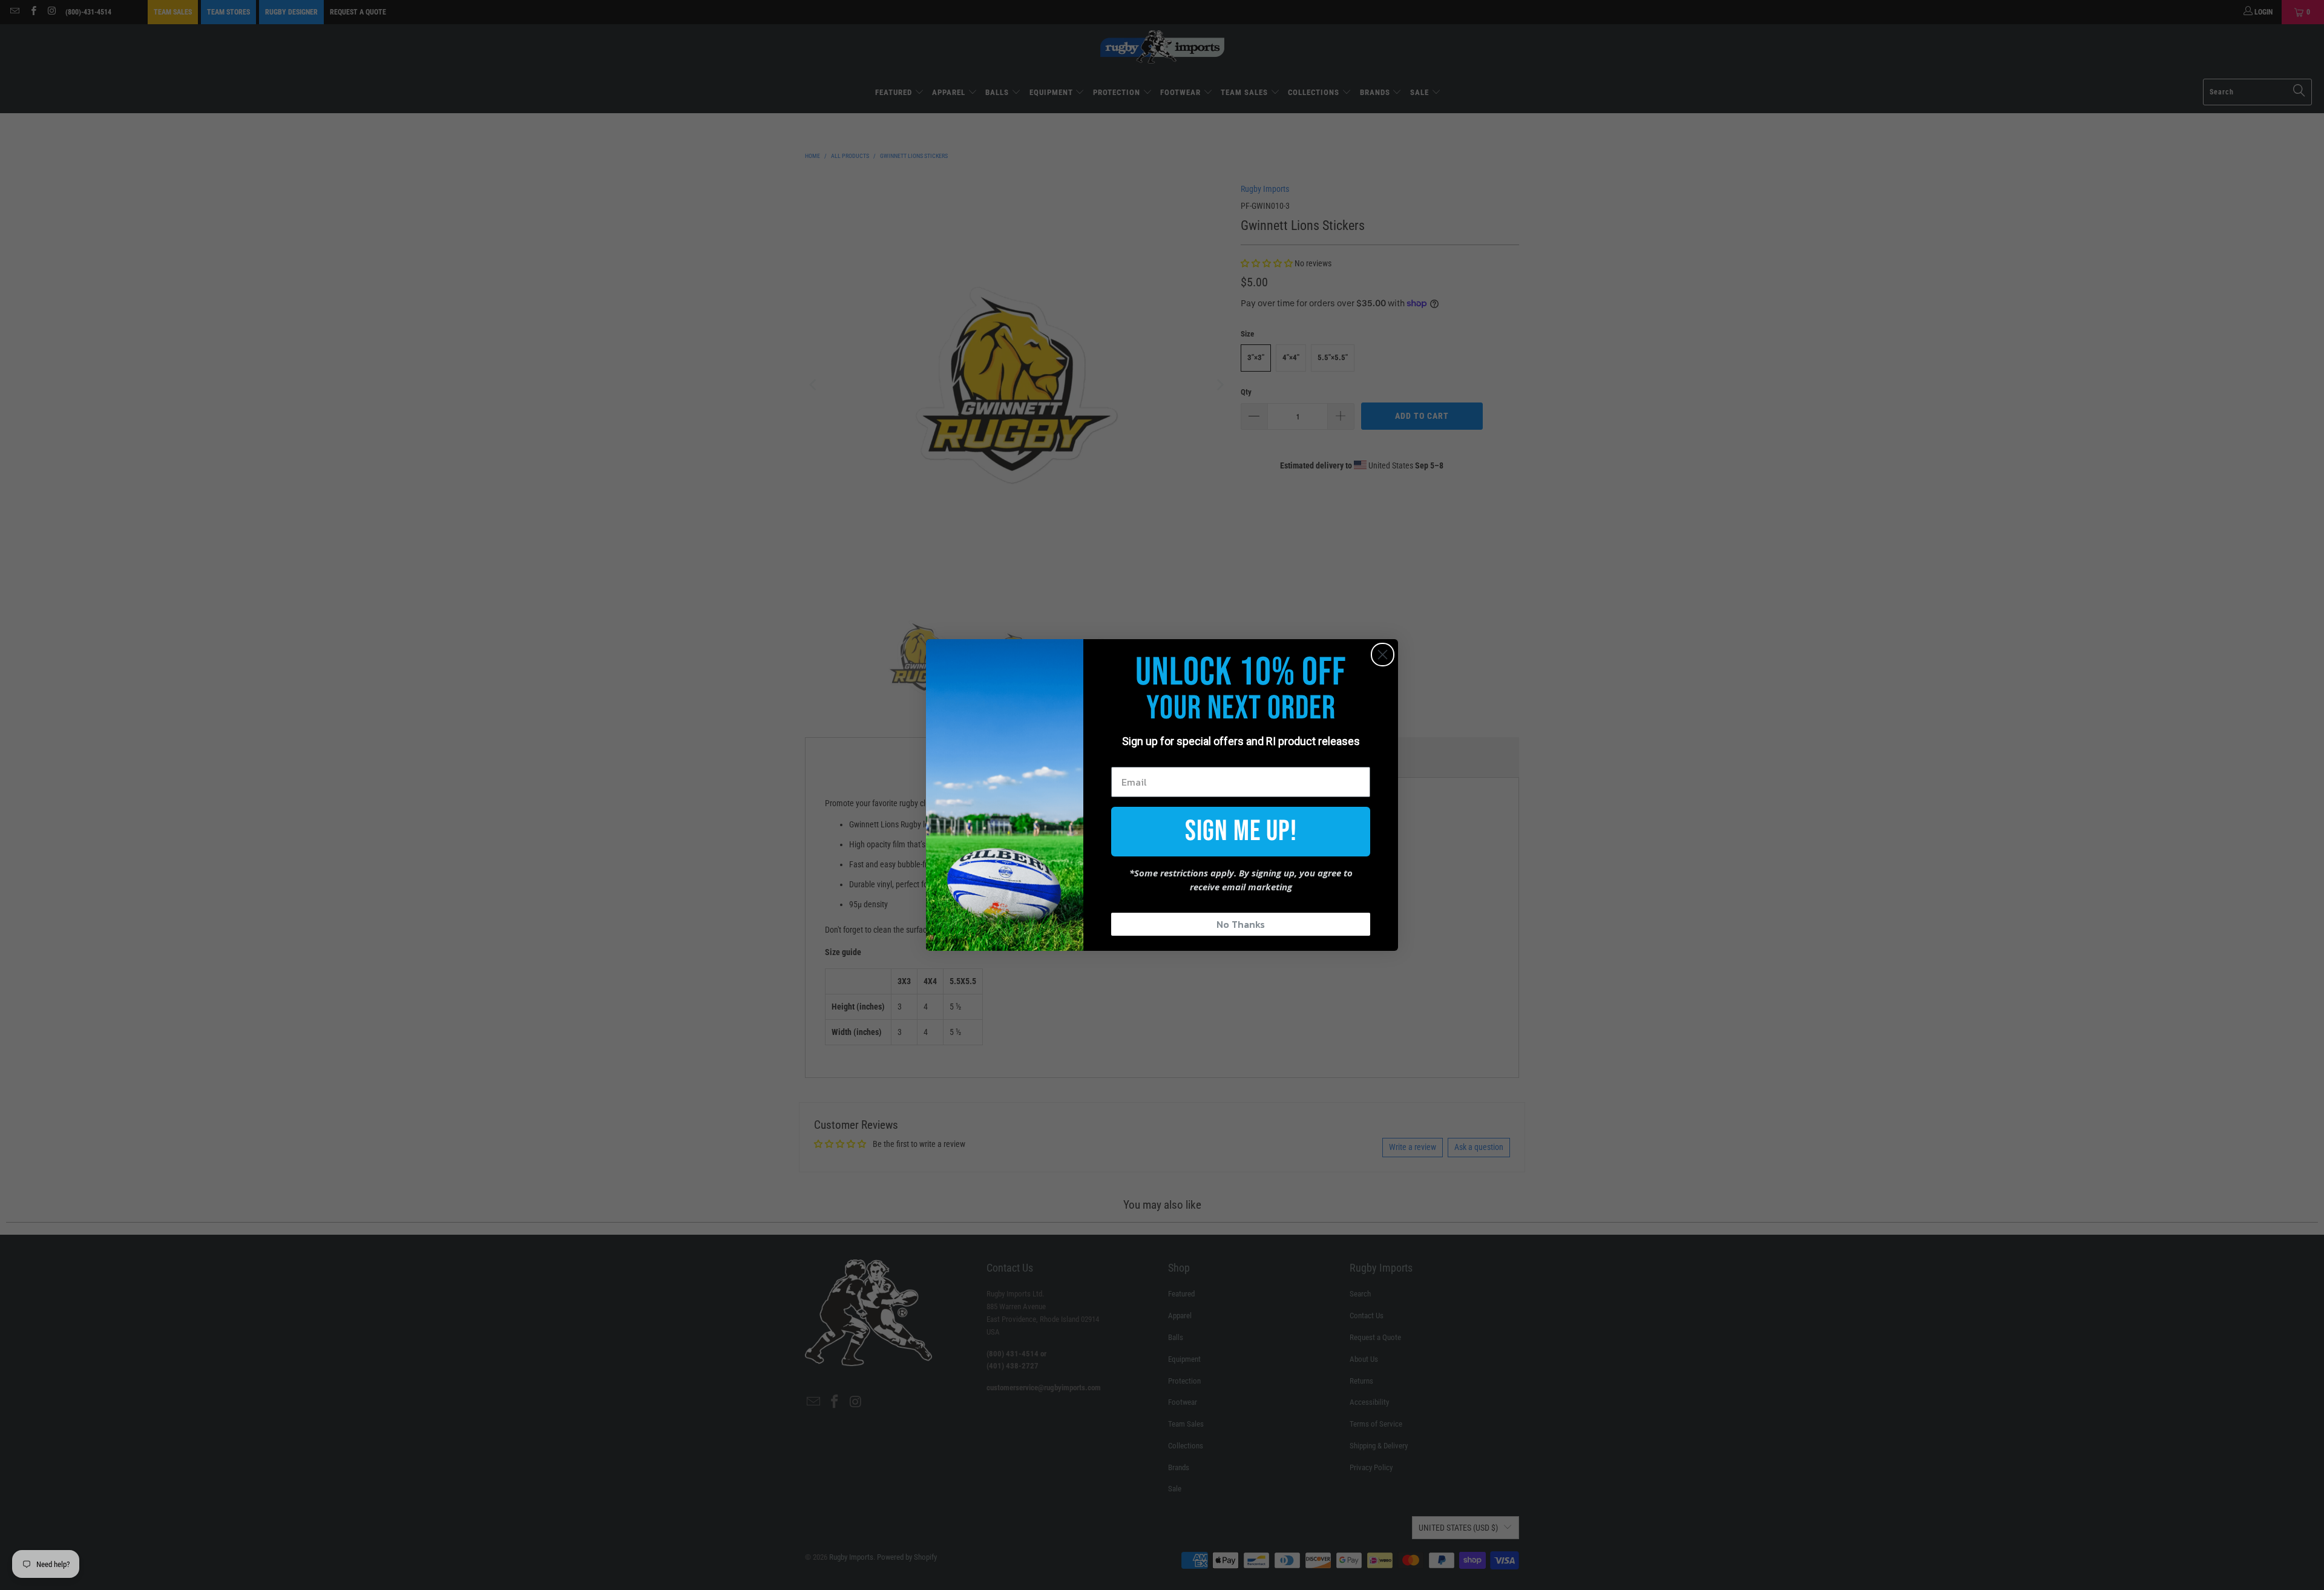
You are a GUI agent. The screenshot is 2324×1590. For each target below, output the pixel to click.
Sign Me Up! (1241, 831)
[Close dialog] (1383, 655)
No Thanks (1241, 924)
